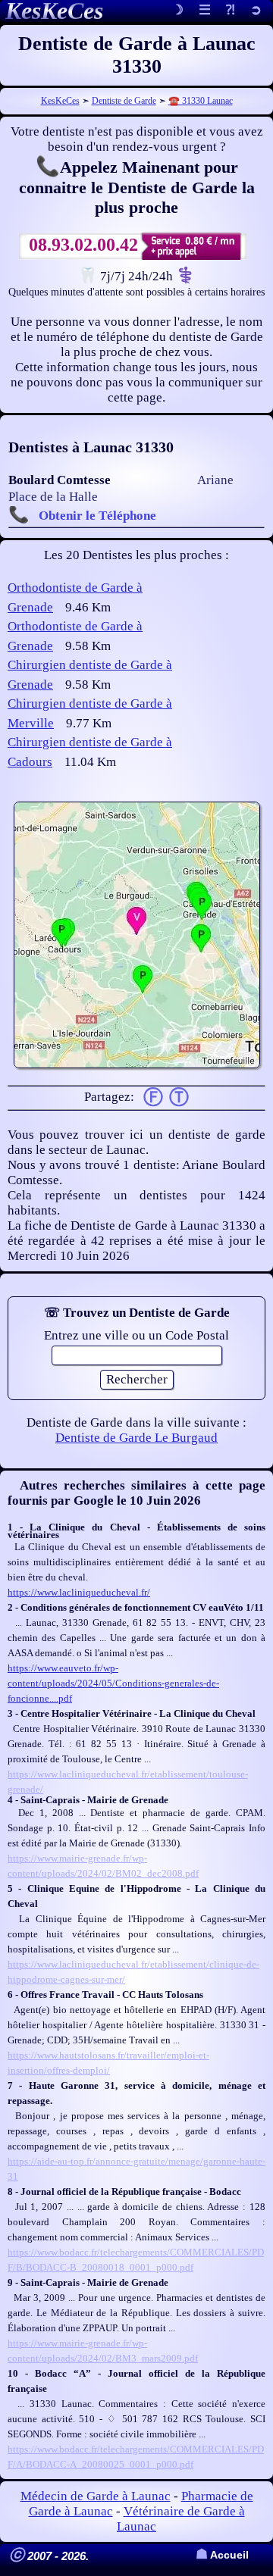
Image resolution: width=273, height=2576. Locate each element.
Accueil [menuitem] (222, 2555)
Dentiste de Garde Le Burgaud (136, 1438)
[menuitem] (256, 11)
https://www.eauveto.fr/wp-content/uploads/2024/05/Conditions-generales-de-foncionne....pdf (113, 1683)
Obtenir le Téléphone (97, 516)
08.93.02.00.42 (83, 245)
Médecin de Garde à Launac (96, 2496)
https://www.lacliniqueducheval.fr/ (79, 1592)
